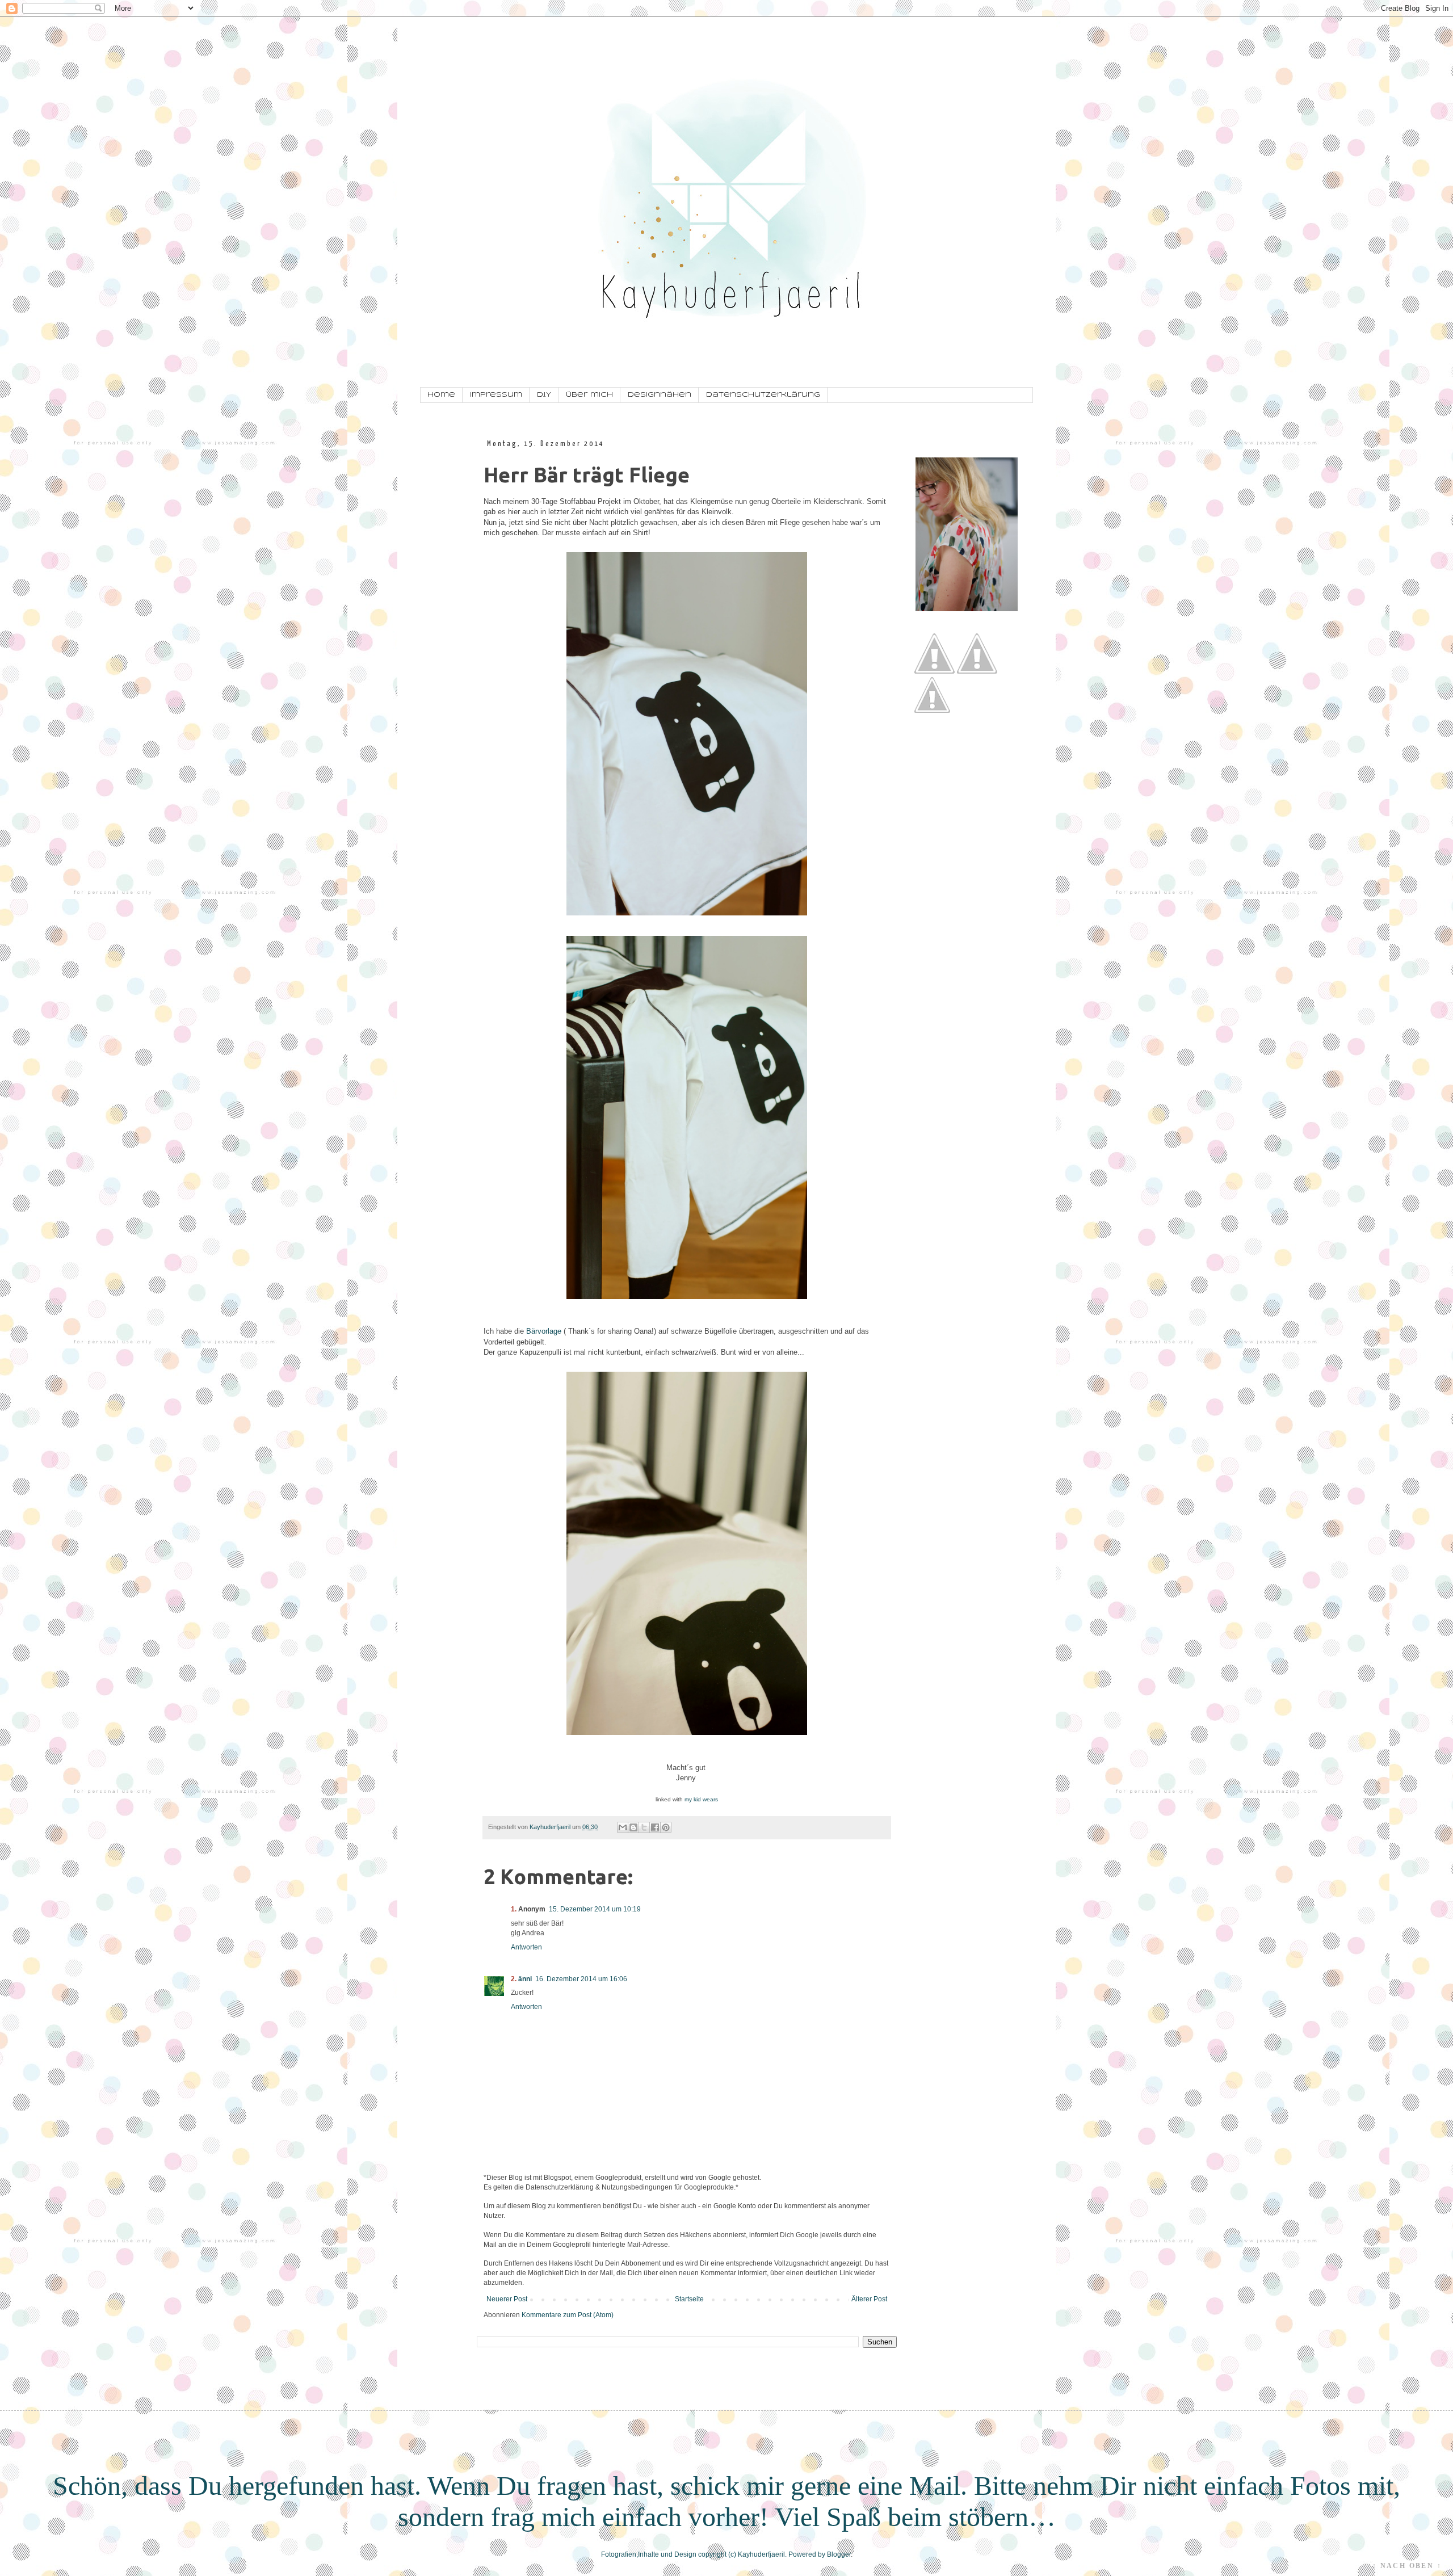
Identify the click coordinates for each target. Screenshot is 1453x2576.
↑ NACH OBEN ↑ (1407, 2566)
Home (441, 395)
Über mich (589, 395)
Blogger (839, 2554)
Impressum (496, 395)
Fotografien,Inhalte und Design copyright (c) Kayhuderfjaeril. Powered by (714, 2554)
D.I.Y (544, 395)
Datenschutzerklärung (763, 395)
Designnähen (660, 395)
